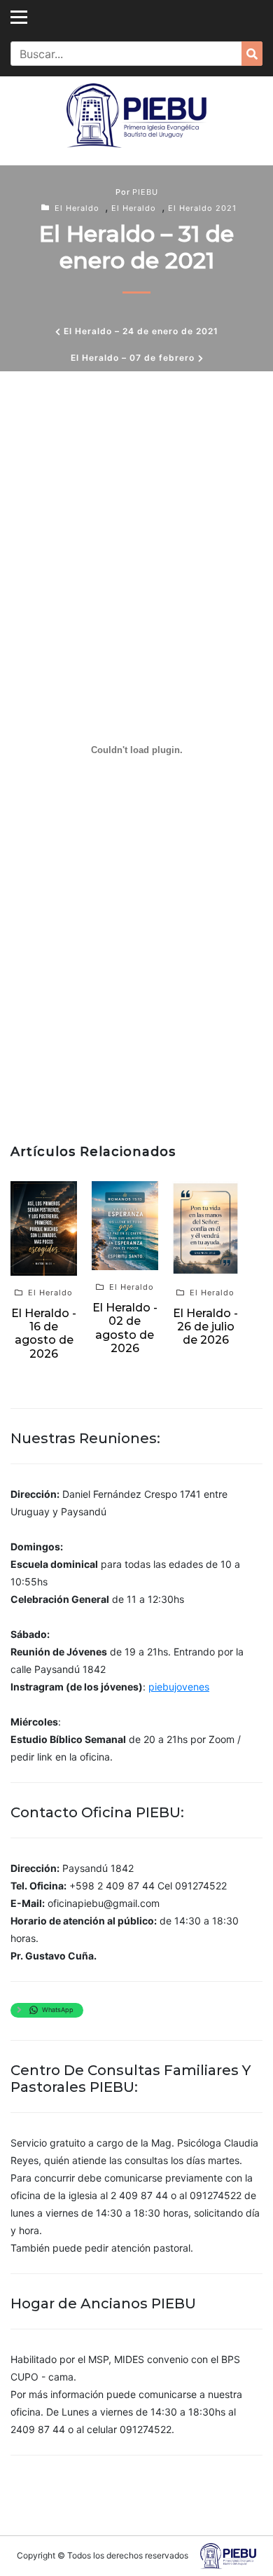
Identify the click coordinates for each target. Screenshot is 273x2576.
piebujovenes (179, 1687)
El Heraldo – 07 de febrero (133, 358)
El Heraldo (77, 208)
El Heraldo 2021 (202, 208)
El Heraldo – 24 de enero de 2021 (141, 331)
